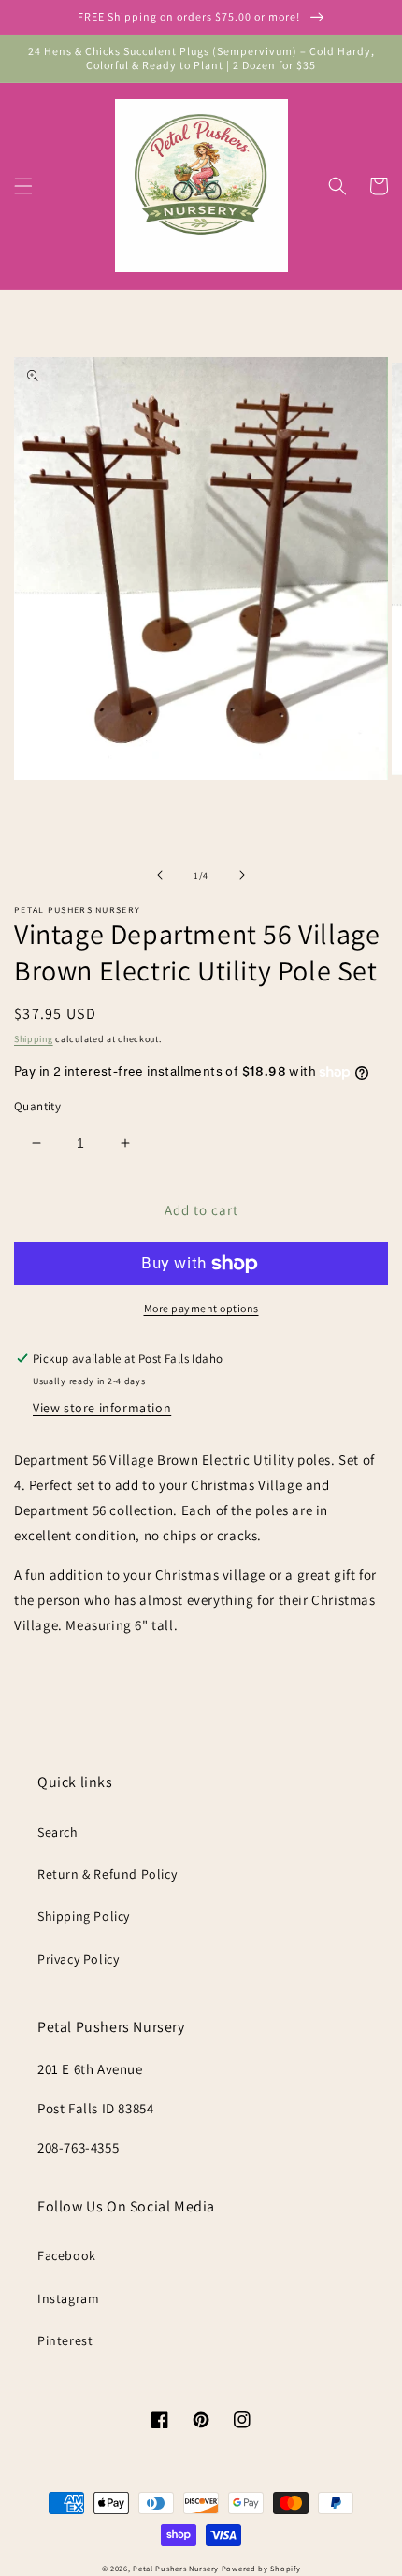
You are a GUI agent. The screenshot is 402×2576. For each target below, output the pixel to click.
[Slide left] (160, 875)
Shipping (34, 1039)
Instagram (68, 2298)
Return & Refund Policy (107, 1874)
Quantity (37, 1106)
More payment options (201, 1308)
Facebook (67, 2255)
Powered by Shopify (261, 2568)
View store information (102, 1408)
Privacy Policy (78, 1959)
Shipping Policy (84, 1916)
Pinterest (65, 2340)
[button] (23, 186)
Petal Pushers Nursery (176, 2568)
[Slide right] (242, 875)
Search (58, 1832)
